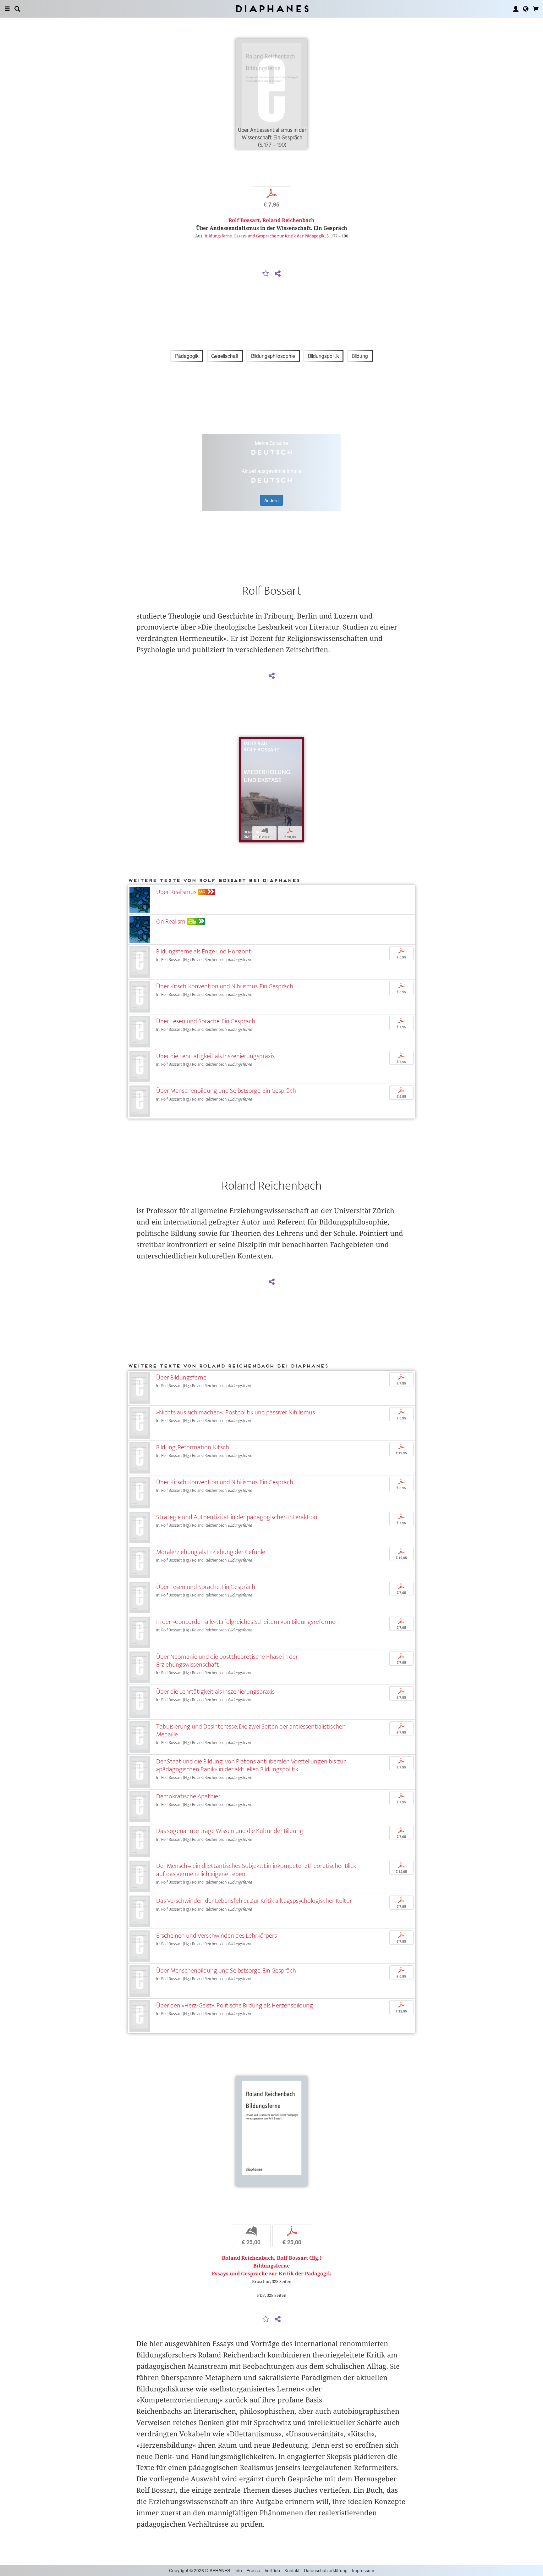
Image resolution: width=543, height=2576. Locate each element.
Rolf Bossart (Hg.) (299, 2258)
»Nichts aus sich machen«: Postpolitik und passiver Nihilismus (236, 1412)
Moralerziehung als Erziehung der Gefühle (211, 1552)
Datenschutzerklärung (326, 2570)
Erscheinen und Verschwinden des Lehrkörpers (217, 1936)
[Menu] (7, 9)
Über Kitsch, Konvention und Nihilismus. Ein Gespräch (225, 986)
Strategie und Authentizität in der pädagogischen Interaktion (237, 1517)
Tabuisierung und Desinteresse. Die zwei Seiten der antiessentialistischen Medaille (251, 1730)
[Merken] (266, 274)
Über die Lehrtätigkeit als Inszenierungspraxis (215, 1056)
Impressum (363, 2570)
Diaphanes (272, 9)
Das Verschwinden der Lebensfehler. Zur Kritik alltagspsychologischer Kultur (254, 1901)
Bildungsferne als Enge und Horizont (204, 951)
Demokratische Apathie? (188, 1796)
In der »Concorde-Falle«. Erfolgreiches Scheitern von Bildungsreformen (247, 1622)
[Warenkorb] (536, 9)
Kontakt (292, 2570)
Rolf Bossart (244, 220)
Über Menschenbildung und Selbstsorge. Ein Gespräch (226, 1091)
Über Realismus (176, 892)
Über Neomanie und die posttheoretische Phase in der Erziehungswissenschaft (227, 1661)
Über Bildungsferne (181, 1377)
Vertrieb (272, 2570)
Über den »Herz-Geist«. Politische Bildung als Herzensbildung (235, 2005)
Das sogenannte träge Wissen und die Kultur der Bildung (230, 1831)
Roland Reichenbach (288, 220)
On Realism (171, 922)
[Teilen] (277, 274)
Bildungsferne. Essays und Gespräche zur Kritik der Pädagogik (265, 236)
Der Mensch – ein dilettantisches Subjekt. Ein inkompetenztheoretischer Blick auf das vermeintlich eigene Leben (256, 1870)
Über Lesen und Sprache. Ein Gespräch (206, 1021)
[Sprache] (526, 9)
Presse (253, 2570)
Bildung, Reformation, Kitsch (193, 1447)
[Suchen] (17, 9)
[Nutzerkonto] (516, 9)
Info (238, 2570)
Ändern (271, 500)
